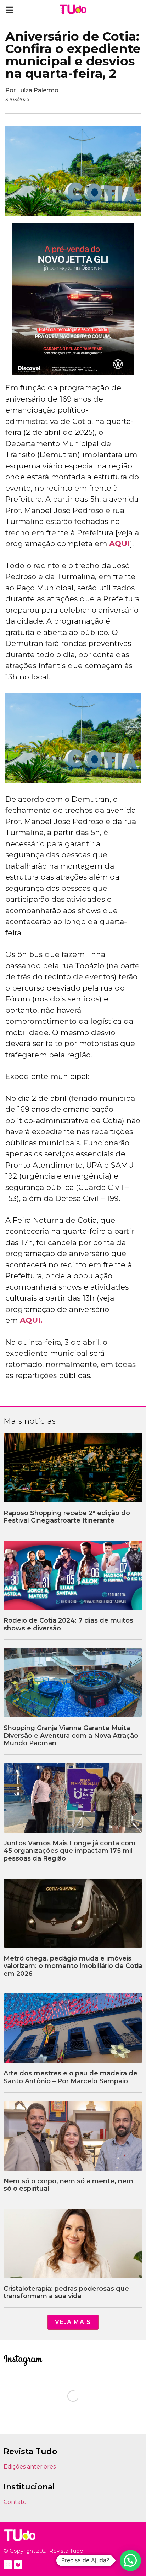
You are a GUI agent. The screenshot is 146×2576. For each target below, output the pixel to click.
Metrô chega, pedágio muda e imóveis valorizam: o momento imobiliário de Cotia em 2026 (73, 1966)
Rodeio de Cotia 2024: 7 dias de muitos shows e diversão (68, 1624)
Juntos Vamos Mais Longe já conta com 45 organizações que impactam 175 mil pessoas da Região (70, 1851)
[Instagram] (8, 2565)
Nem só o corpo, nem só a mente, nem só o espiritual (68, 2185)
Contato (15, 2502)
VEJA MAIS (73, 2322)
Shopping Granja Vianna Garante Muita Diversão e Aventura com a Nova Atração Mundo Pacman (71, 1736)
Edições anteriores (30, 2467)
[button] (10, 10)
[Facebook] (18, 2565)
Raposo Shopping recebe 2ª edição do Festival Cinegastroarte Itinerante (67, 1517)
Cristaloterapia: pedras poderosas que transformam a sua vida (66, 2292)
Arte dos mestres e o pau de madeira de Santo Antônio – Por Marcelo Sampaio (71, 2077)
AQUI (119, 544)
